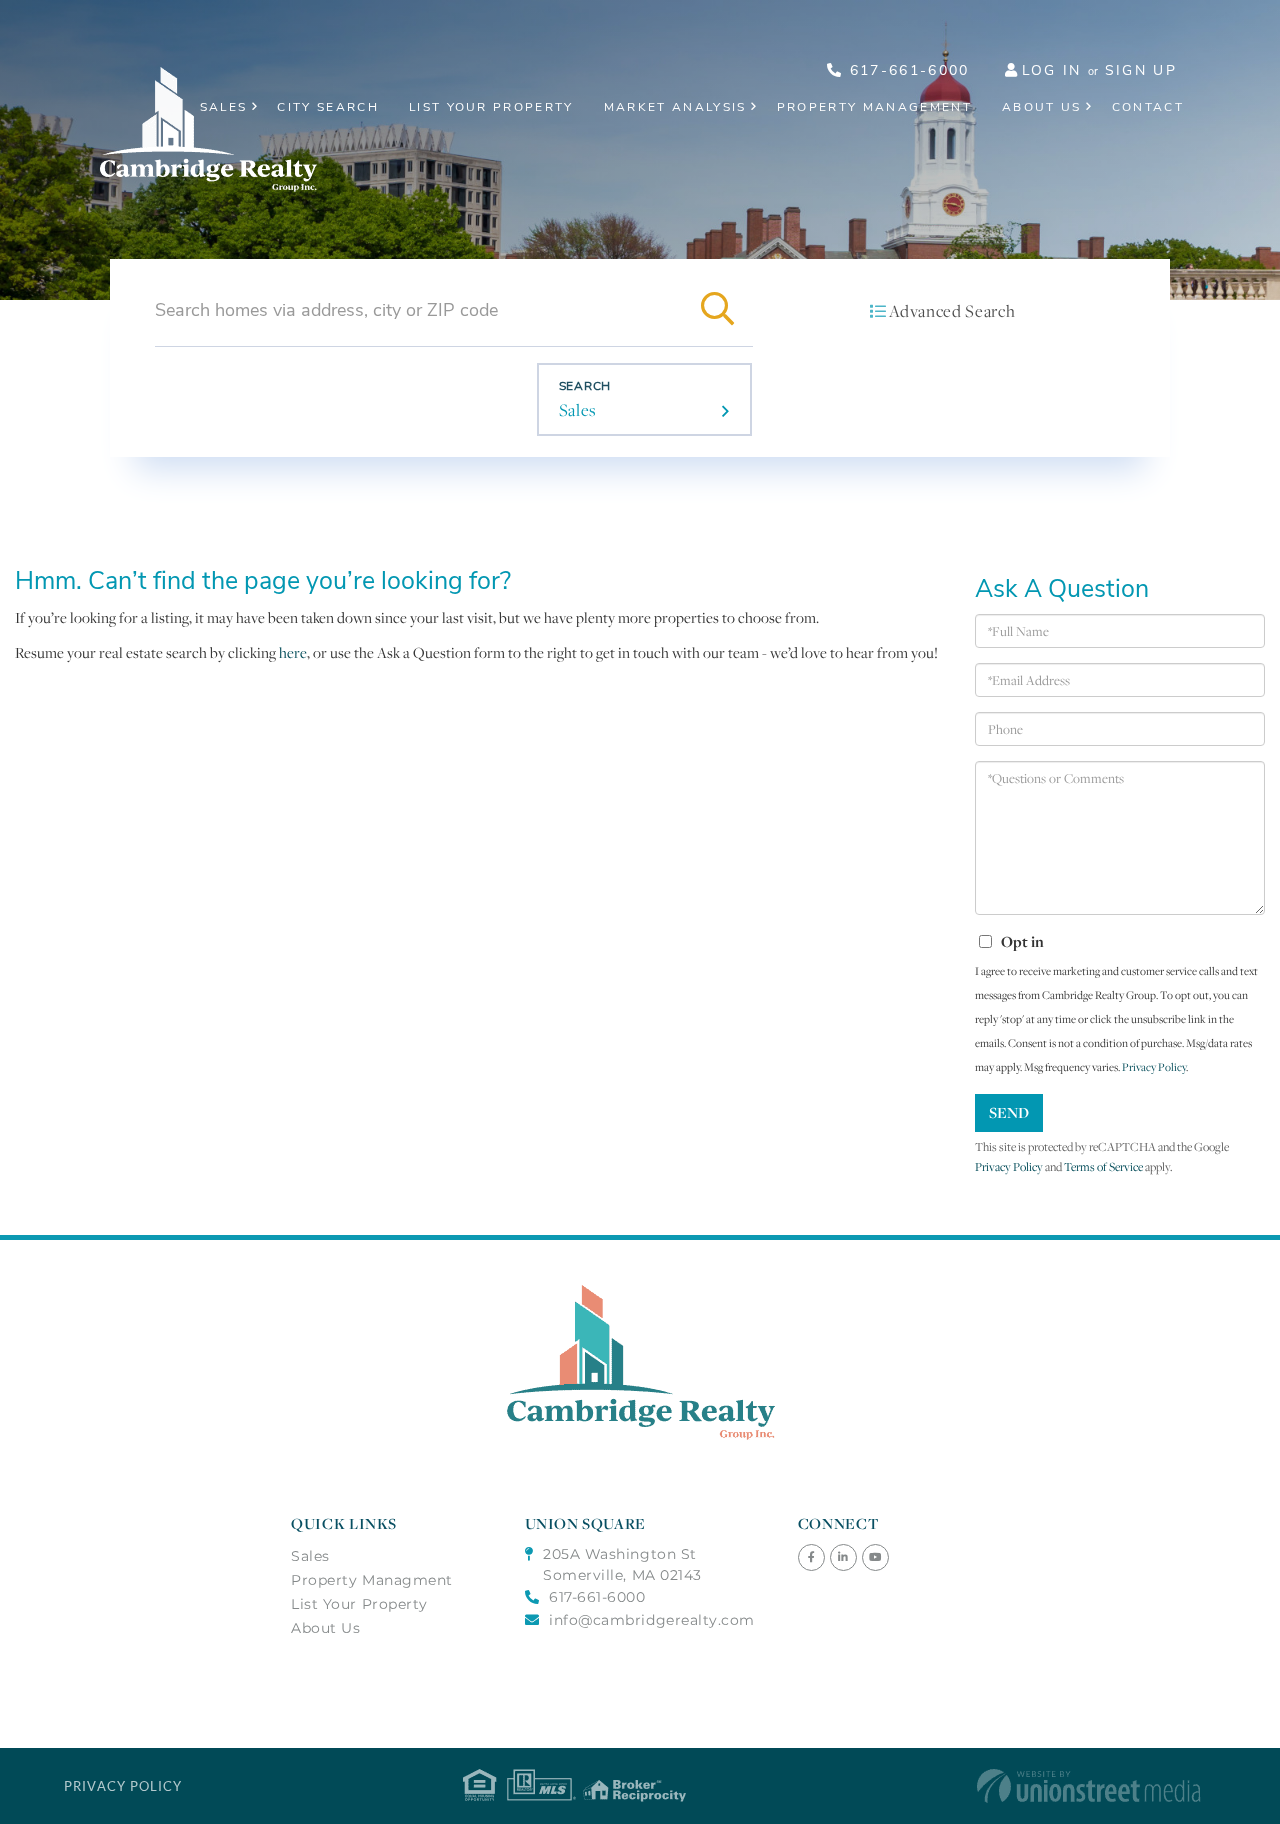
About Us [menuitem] (1042, 107)
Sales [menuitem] (224, 107)
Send (1009, 1112)
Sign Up (1141, 70)
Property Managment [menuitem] (372, 1580)
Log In (1052, 70)
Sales (578, 410)
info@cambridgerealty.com (652, 1620)
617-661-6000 (906, 70)
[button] (717, 310)
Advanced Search (952, 311)
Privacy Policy (1154, 1067)
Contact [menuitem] (1148, 107)
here (293, 652)
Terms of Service (1103, 1166)
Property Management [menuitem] (874, 107)
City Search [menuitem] (328, 107)
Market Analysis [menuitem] (675, 107)
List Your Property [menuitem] (491, 107)
